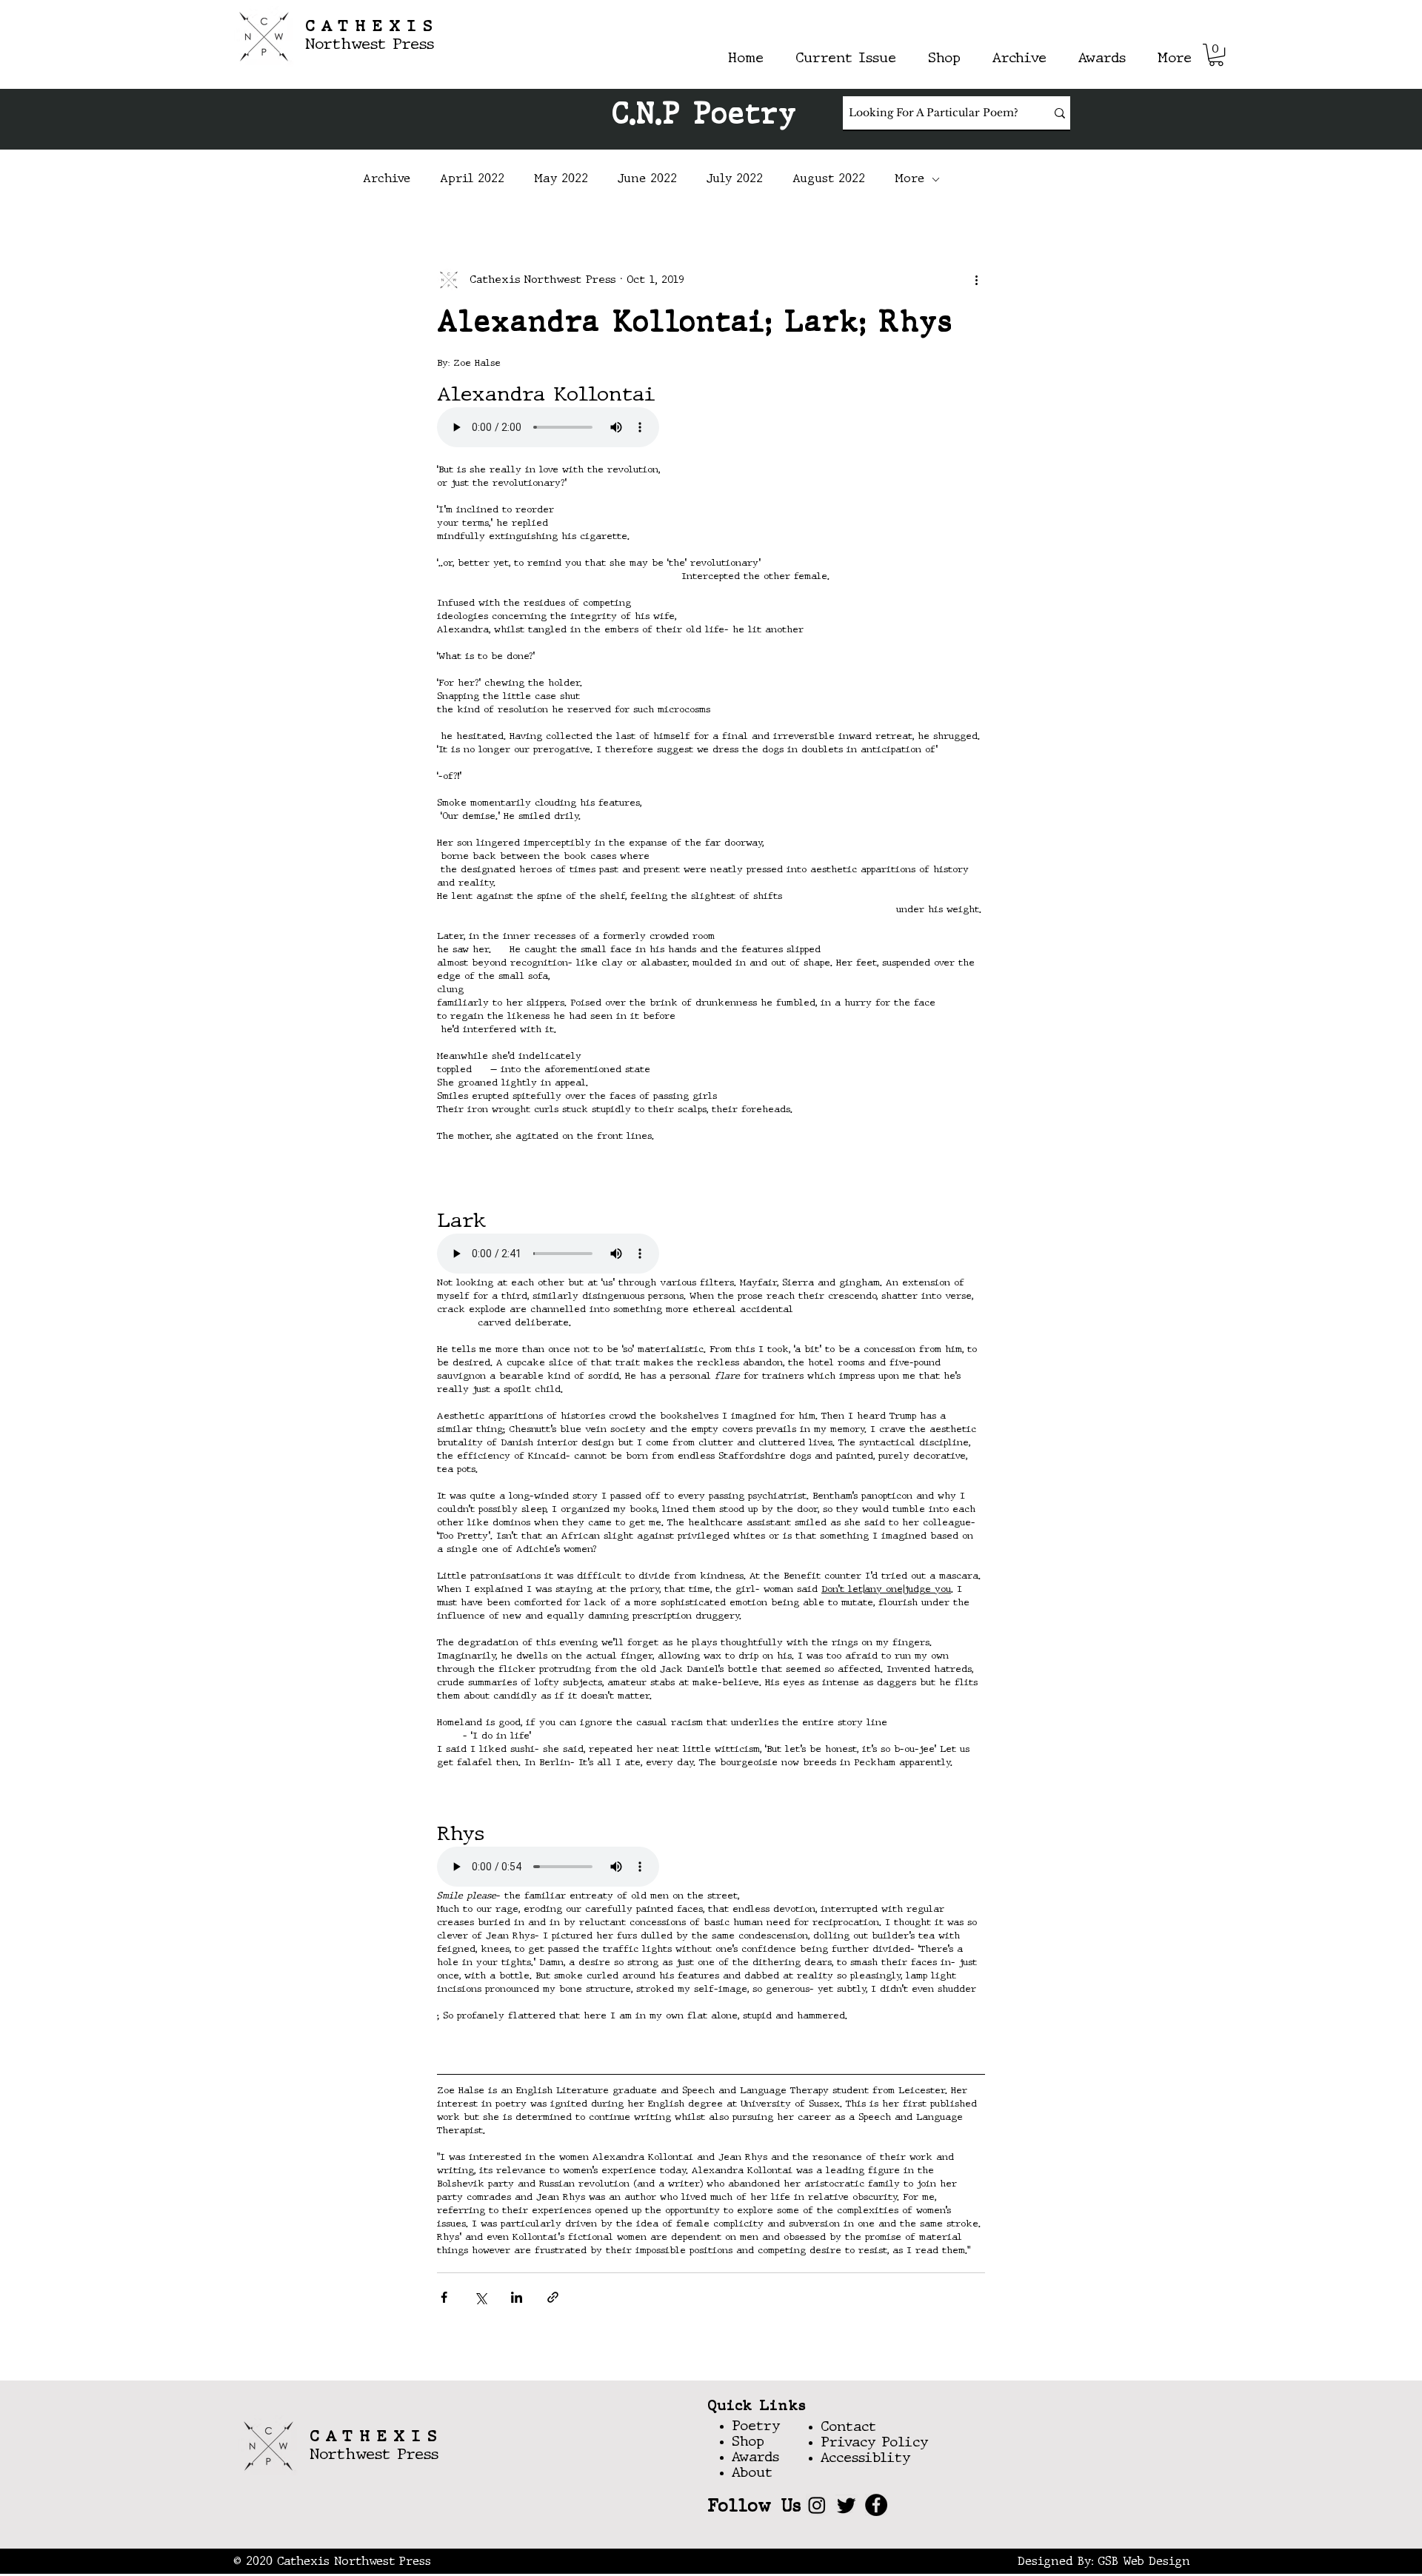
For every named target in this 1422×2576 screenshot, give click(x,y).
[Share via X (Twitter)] (480, 2297)
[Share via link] (553, 2297)
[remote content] (711, 429)
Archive (387, 179)
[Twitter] (847, 2505)
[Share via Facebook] (444, 2297)
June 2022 (647, 179)
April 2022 (472, 179)
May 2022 (561, 179)
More (909, 179)
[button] (1216, 55)
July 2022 (735, 179)
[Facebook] (876, 2505)
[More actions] (976, 280)
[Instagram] (817, 2505)
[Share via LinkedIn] (517, 2297)
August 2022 (829, 179)
